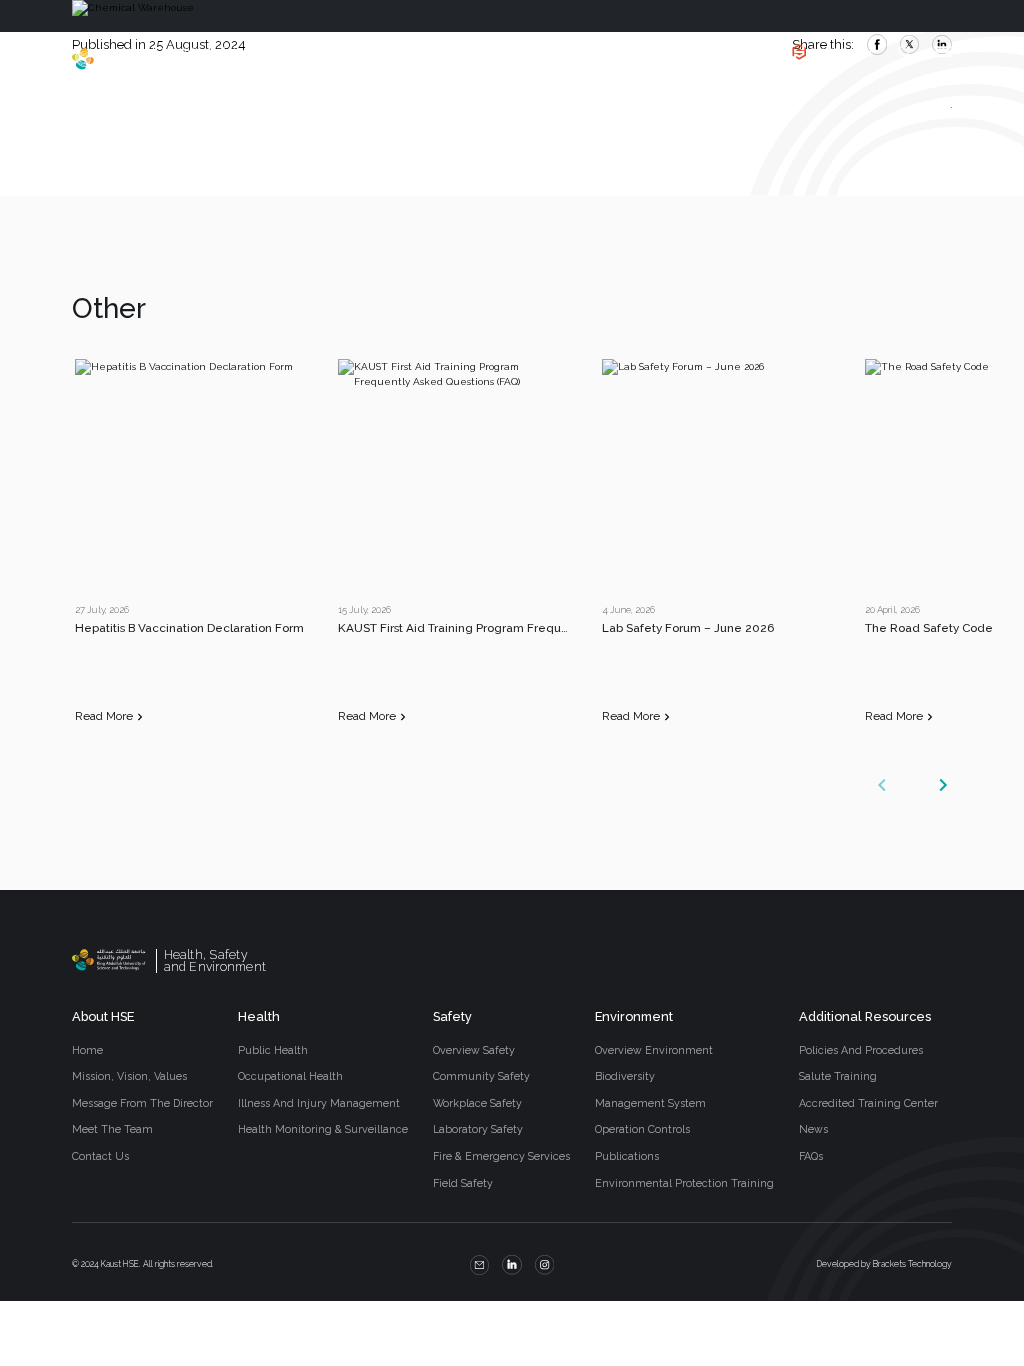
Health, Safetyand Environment (212, 59)
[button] (943, 785)
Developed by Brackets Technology (884, 1264)
